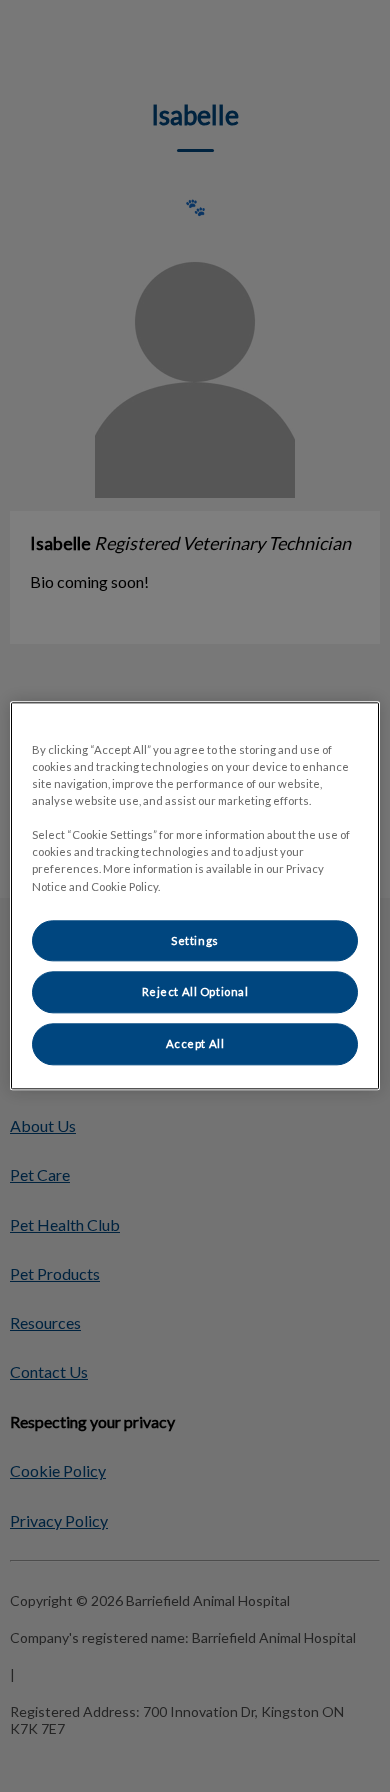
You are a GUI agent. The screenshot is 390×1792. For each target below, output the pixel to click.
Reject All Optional (195, 992)
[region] (195, 895)
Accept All (195, 1044)
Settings (195, 940)
